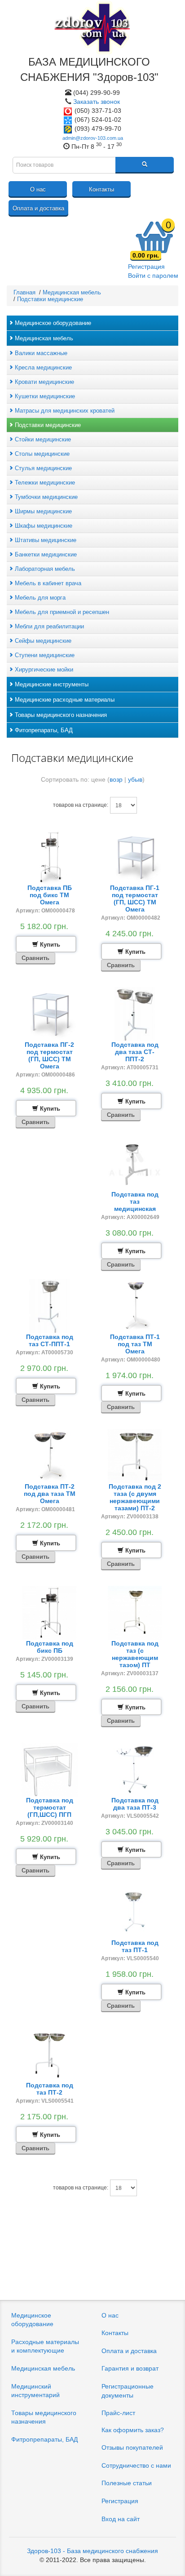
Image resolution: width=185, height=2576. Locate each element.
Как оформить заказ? (133, 2430)
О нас (38, 189)
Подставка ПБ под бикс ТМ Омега (50, 895)
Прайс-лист (118, 2413)
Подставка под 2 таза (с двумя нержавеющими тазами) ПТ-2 (135, 1497)
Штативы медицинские (45, 540)
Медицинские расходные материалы (64, 700)
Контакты (101, 189)
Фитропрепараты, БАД (44, 2439)
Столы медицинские (41, 454)
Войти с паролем (153, 276)
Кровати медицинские (44, 382)
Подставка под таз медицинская (135, 1201)
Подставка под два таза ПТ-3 (135, 1804)
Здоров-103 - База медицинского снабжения (92, 2551)
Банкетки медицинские (45, 554)
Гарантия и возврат (130, 2368)
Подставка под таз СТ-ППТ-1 (50, 1340)
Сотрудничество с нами (136, 2465)
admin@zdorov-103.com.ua (93, 138)
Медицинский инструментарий (35, 2391)
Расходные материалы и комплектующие (45, 2346)
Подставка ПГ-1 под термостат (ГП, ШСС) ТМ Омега (135, 899)
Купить (49, 945)
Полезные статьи (127, 2483)
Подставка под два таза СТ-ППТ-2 (135, 1052)
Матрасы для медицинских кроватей (64, 411)
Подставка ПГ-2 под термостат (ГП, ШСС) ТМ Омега (49, 1055)
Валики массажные (40, 353)
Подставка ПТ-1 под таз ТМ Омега (135, 1344)
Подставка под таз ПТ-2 (50, 2089)
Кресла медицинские (42, 367)
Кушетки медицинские (44, 396)
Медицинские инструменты (51, 684)
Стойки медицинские (42, 439)
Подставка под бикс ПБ (50, 1647)
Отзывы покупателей (132, 2447)
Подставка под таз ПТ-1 (135, 1946)
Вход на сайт (121, 2519)
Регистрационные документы (128, 2391)
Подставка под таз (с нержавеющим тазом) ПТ (135, 1654)
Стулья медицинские (42, 468)
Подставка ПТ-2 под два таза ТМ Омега (50, 1494)
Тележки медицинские (44, 483)
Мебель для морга (39, 598)
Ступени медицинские (44, 655)
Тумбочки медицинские (45, 497)
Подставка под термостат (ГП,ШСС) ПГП (50, 1807)
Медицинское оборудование (52, 323)
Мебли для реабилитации (48, 626)
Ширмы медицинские (42, 511)
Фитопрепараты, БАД (43, 730)
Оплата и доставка (38, 208)
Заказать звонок (97, 102)
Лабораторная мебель (44, 569)
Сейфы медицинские (42, 641)
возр (116, 779)
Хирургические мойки (43, 670)
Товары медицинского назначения (60, 715)
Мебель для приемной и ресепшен (61, 612)
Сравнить (35, 958)
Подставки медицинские (47, 425)
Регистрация (146, 267)
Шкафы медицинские (43, 526)
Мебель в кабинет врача (47, 583)
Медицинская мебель (43, 338)
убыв (135, 779)
